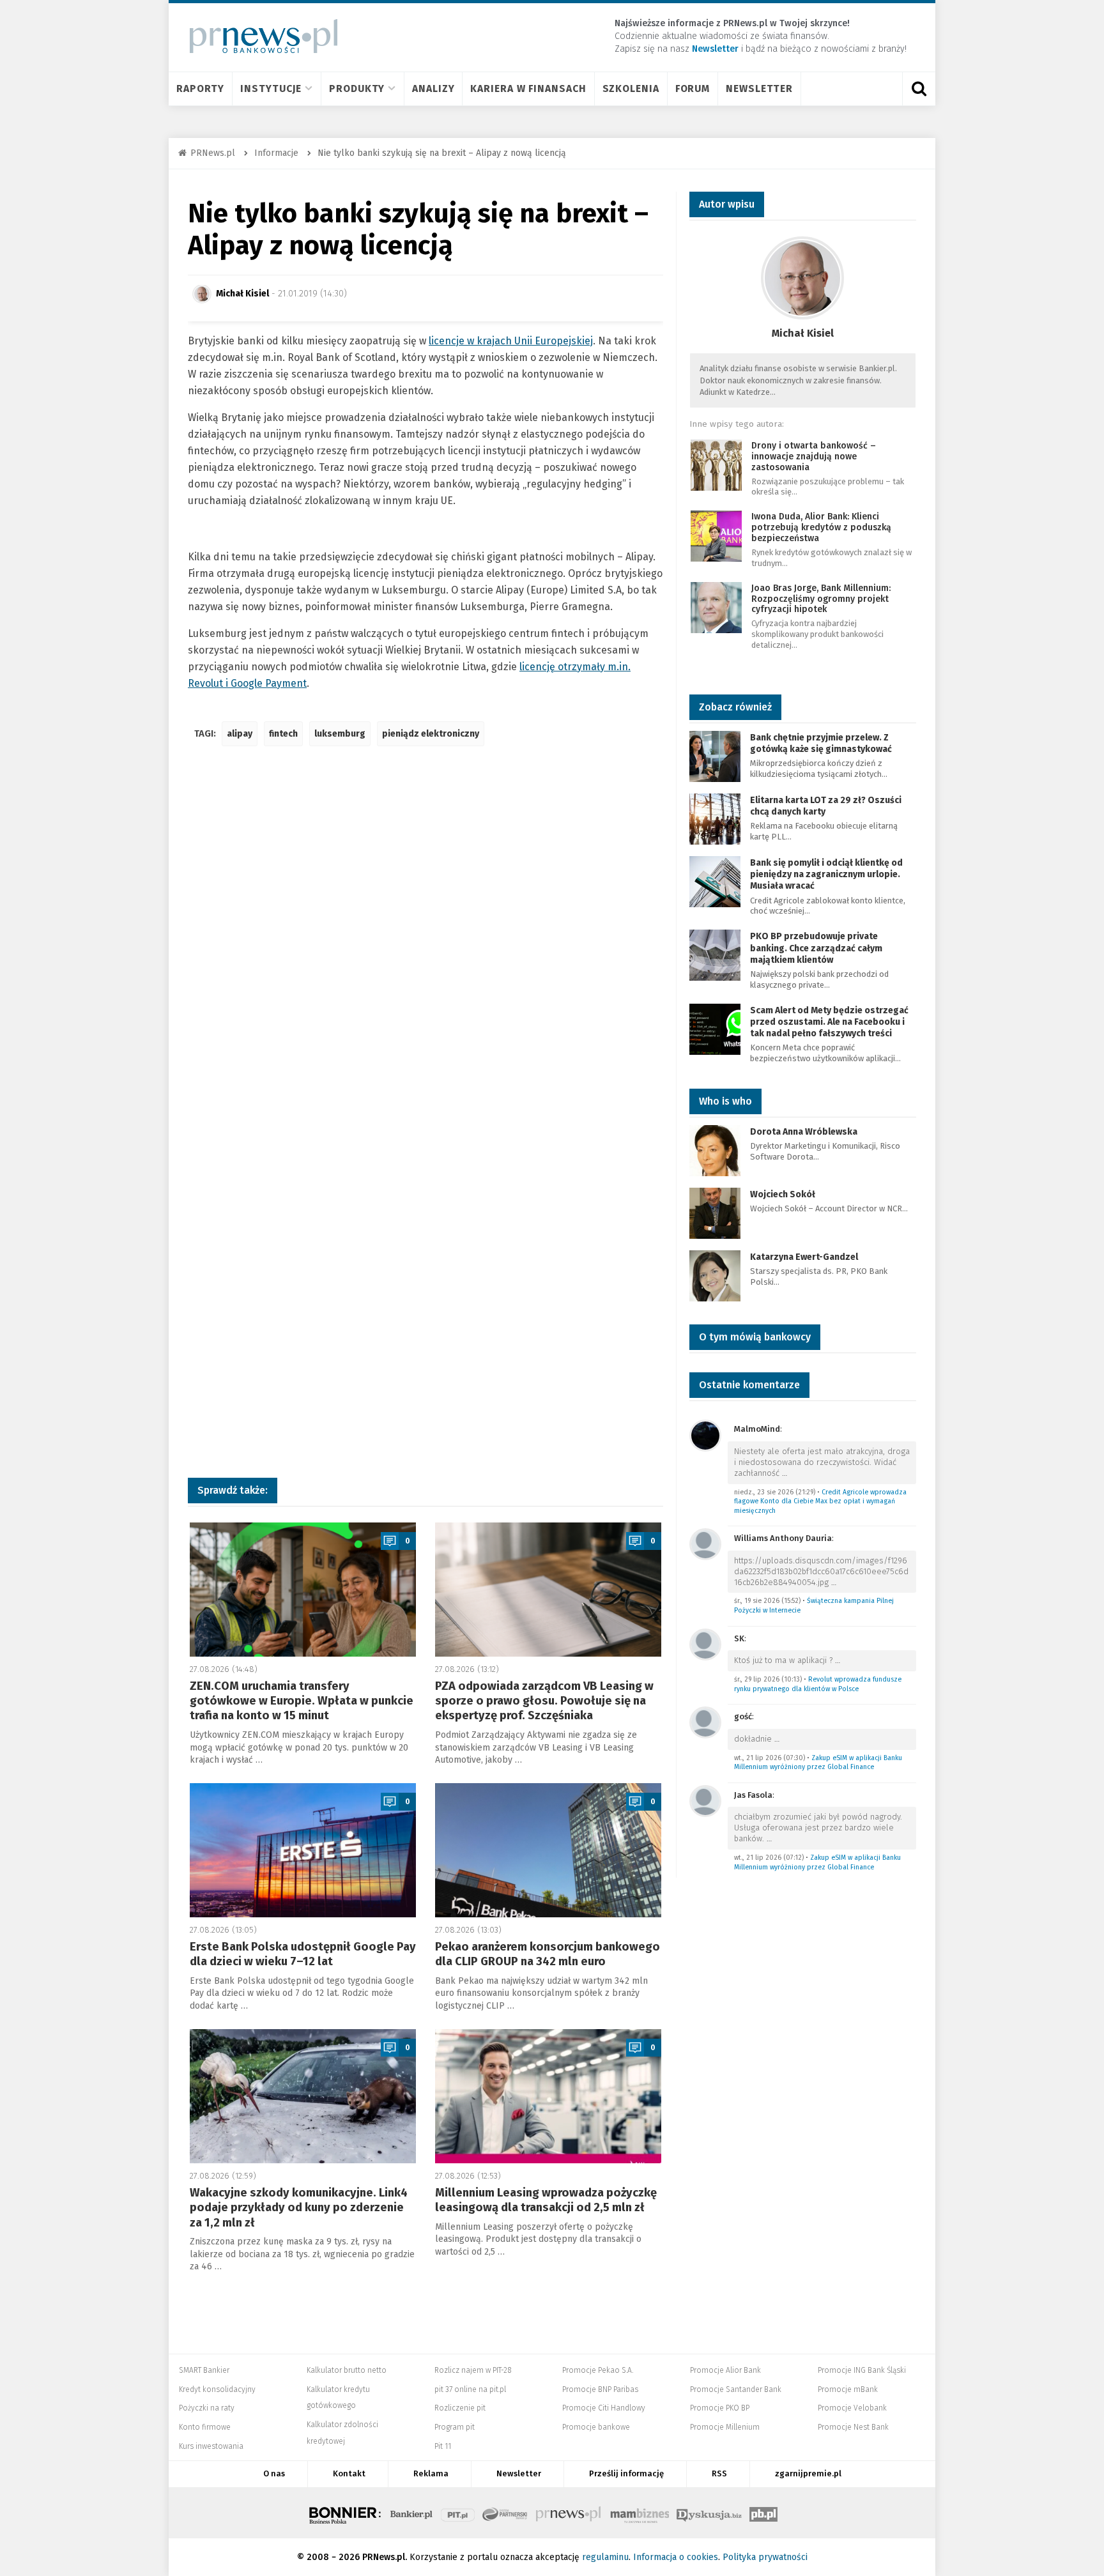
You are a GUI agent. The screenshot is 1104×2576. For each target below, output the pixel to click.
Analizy (433, 88)
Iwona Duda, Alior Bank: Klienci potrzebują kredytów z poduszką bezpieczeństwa (821, 527)
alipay (240, 734)
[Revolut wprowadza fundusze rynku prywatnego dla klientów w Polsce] (705, 1644)
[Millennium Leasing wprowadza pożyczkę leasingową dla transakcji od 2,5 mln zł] (548, 2096)
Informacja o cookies (676, 2557)
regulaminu (605, 2557)
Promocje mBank (848, 2389)
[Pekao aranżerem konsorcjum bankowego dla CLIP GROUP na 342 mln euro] (548, 1850)
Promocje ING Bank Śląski (862, 2370)
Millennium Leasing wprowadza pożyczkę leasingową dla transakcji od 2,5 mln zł (546, 2200)
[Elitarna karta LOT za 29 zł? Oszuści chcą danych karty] (715, 818)
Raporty (200, 88)
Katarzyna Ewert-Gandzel (804, 1257)
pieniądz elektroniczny (431, 734)
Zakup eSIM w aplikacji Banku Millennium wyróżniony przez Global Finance (818, 1763)
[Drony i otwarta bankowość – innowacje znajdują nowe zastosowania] (716, 464)
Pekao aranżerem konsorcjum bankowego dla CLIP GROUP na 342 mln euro (548, 1954)
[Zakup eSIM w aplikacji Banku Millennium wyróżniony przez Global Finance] (705, 1721)
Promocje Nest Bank (853, 2427)
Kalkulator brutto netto (347, 2370)
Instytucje (271, 88)
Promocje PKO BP (720, 2408)
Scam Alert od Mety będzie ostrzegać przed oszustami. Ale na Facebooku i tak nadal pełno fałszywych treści (829, 1022)
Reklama (431, 2473)
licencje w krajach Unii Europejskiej (511, 341)
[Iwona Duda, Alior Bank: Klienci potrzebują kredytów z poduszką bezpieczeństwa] (716, 536)
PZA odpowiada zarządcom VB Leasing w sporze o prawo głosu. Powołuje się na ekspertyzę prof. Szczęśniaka (544, 1701)
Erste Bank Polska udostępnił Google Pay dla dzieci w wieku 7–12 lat (303, 1954)
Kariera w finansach (528, 88)
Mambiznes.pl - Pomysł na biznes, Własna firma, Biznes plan (640, 2513)
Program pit (455, 2427)
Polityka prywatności (765, 2557)
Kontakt (349, 2473)
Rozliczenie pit (460, 2408)
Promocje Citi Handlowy (604, 2408)
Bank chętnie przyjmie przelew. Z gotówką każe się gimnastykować (821, 743)
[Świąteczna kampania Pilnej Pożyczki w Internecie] (705, 1543)
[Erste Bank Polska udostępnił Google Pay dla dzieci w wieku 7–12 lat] (303, 1850)
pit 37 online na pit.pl (470, 2389)
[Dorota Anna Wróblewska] (715, 1150)
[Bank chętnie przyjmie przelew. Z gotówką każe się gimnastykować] (715, 755)
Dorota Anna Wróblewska (804, 1132)
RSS (719, 2473)
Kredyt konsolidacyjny (217, 2389)
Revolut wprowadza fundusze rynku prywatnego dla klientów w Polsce (818, 1684)
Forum (693, 88)
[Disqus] (425, 946)
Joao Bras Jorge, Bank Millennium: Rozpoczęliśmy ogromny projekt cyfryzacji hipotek (821, 599)
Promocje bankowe (596, 2427)
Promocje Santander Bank (736, 2389)
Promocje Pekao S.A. (598, 2370)
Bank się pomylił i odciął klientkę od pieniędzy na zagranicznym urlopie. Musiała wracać (826, 874)
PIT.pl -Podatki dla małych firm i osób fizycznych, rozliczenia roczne (458, 2513)
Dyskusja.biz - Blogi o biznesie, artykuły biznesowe (709, 2513)
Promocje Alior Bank (725, 2370)
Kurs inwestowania (211, 2446)
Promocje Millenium (725, 2427)
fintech (283, 734)
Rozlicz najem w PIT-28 (473, 2370)
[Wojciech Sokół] (715, 1212)
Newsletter (759, 88)
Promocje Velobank (852, 2408)
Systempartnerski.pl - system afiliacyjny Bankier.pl (505, 2513)
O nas (274, 2473)
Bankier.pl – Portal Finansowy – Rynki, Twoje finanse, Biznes (411, 2513)
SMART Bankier (204, 2370)
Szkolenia (631, 88)
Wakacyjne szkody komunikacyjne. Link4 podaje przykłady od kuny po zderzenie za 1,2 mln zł (299, 2208)
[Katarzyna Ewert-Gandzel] (715, 1275)
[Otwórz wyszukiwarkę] (919, 89)
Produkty (357, 88)
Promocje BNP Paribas (600, 2389)
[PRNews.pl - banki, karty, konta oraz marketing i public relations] (258, 36)
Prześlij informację (626, 2473)
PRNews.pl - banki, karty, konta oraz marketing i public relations (569, 2513)
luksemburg (340, 734)
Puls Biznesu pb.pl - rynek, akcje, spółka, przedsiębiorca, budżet (763, 2513)
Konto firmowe (205, 2427)
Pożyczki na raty (207, 2408)
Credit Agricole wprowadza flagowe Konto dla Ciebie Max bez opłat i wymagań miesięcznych (820, 1501)
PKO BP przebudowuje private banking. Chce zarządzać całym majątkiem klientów (816, 948)
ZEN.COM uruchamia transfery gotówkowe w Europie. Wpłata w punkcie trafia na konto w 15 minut (302, 1701)
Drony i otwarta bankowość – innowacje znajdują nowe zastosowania (814, 456)
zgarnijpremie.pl (808, 2473)
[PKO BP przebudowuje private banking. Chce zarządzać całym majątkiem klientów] (715, 955)
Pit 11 (443, 2446)
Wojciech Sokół (783, 1194)
